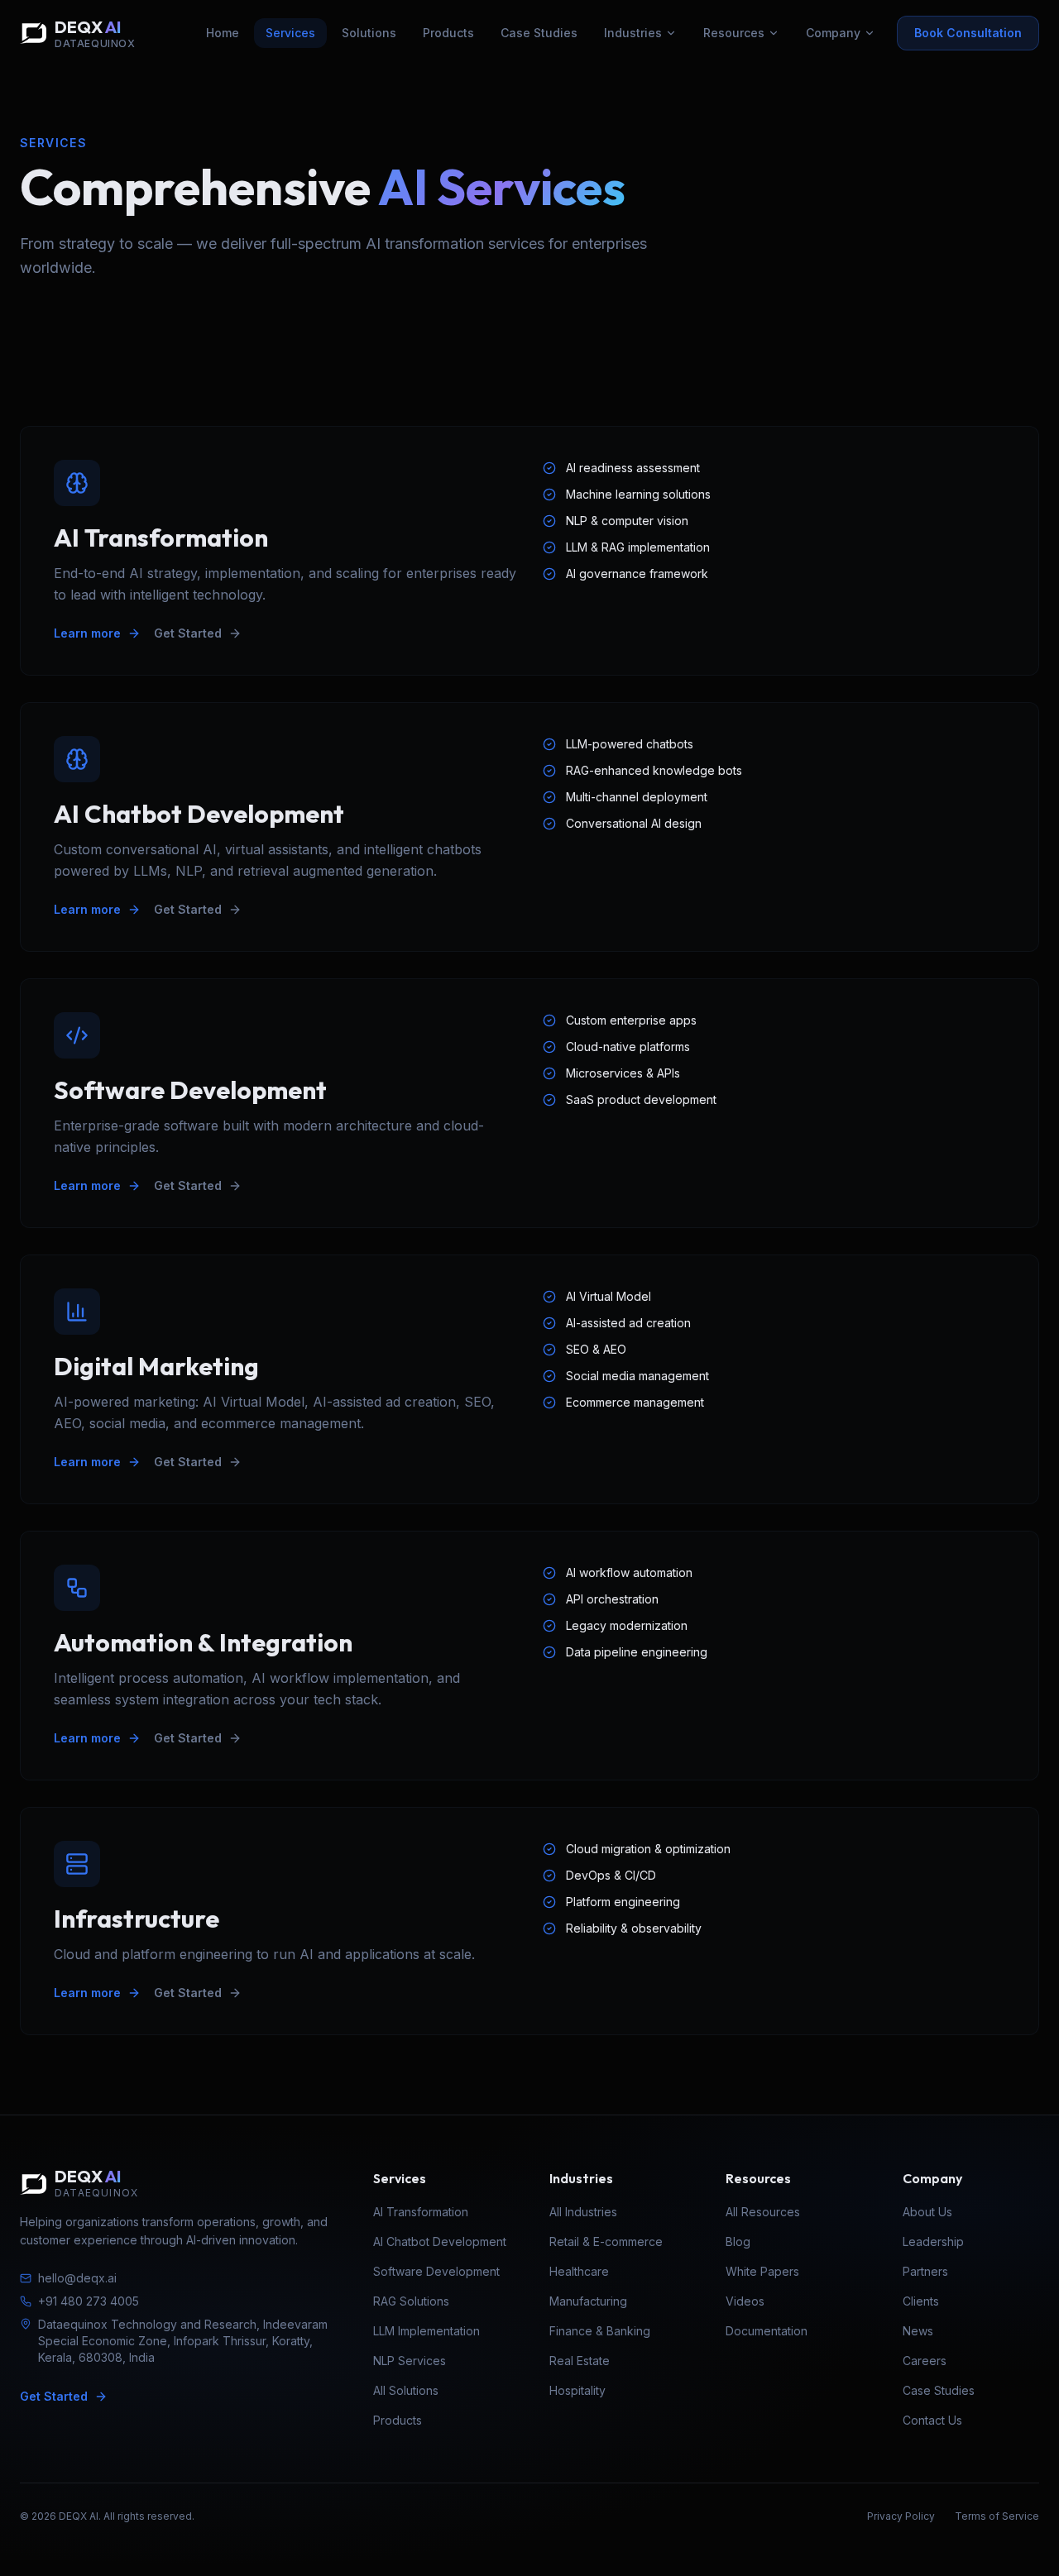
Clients (921, 2301)
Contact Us (932, 2420)
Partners (925, 2271)
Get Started (188, 633)
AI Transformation (421, 2212)
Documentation (767, 2331)
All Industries (583, 2212)
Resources (734, 33)
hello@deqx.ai (77, 2278)
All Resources (763, 2212)
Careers (925, 2361)
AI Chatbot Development (440, 2241)
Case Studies (539, 33)
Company (833, 33)
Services (290, 33)
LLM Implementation (426, 2331)
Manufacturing (588, 2301)
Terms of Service (997, 2516)
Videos (745, 2301)
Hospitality (577, 2390)
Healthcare (579, 2271)
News (918, 2331)
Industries (633, 33)
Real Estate (580, 2361)
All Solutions (406, 2390)
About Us (927, 2212)
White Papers (762, 2271)
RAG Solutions (411, 2301)
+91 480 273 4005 (89, 2301)
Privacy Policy (901, 2516)
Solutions (369, 33)
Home (223, 33)
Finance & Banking (600, 2331)
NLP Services (410, 2361)
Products (448, 33)
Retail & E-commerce (606, 2241)
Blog (738, 2241)
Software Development (436, 2271)
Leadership (933, 2241)
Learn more (87, 633)
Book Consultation (968, 33)
